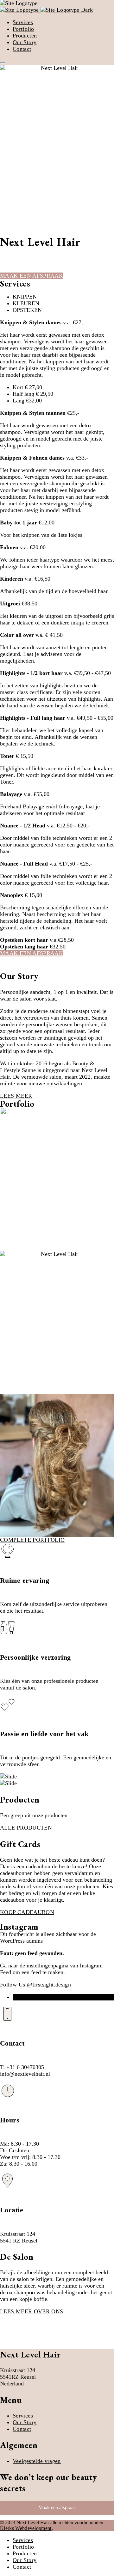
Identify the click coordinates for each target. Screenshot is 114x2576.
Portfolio (23, 29)
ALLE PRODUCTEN (26, 1828)
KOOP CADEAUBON (27, 1912)
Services (23, 22)
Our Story (25, 42)
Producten (25, 36)
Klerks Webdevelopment (26, 2528)
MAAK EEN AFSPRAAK (32, 276)
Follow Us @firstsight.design (35, 1985)
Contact (22, 49)
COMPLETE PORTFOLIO (32, 1540)
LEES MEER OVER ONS (32, 2311)
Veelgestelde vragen (37, 2461)
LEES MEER (16, 1096)
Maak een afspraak (57, 2508)
